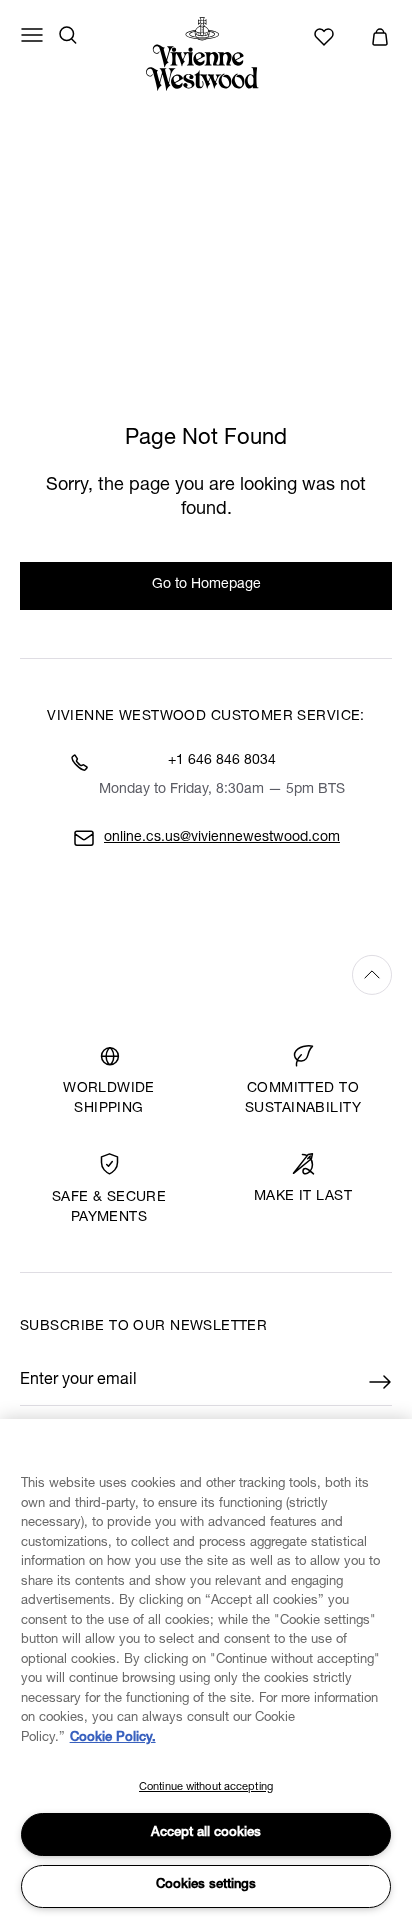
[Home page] (206, 54)
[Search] (68, 35)
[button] (380, 37)
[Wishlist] (327, 37)
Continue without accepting (206, 1787)
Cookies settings (206, 1885)
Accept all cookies (206, 1833)
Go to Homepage (206, 585)
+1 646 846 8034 (222, 761)
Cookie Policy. (113, 1738)
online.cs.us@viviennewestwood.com (222, 838)
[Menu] (32, 35)
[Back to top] (206, 974)
